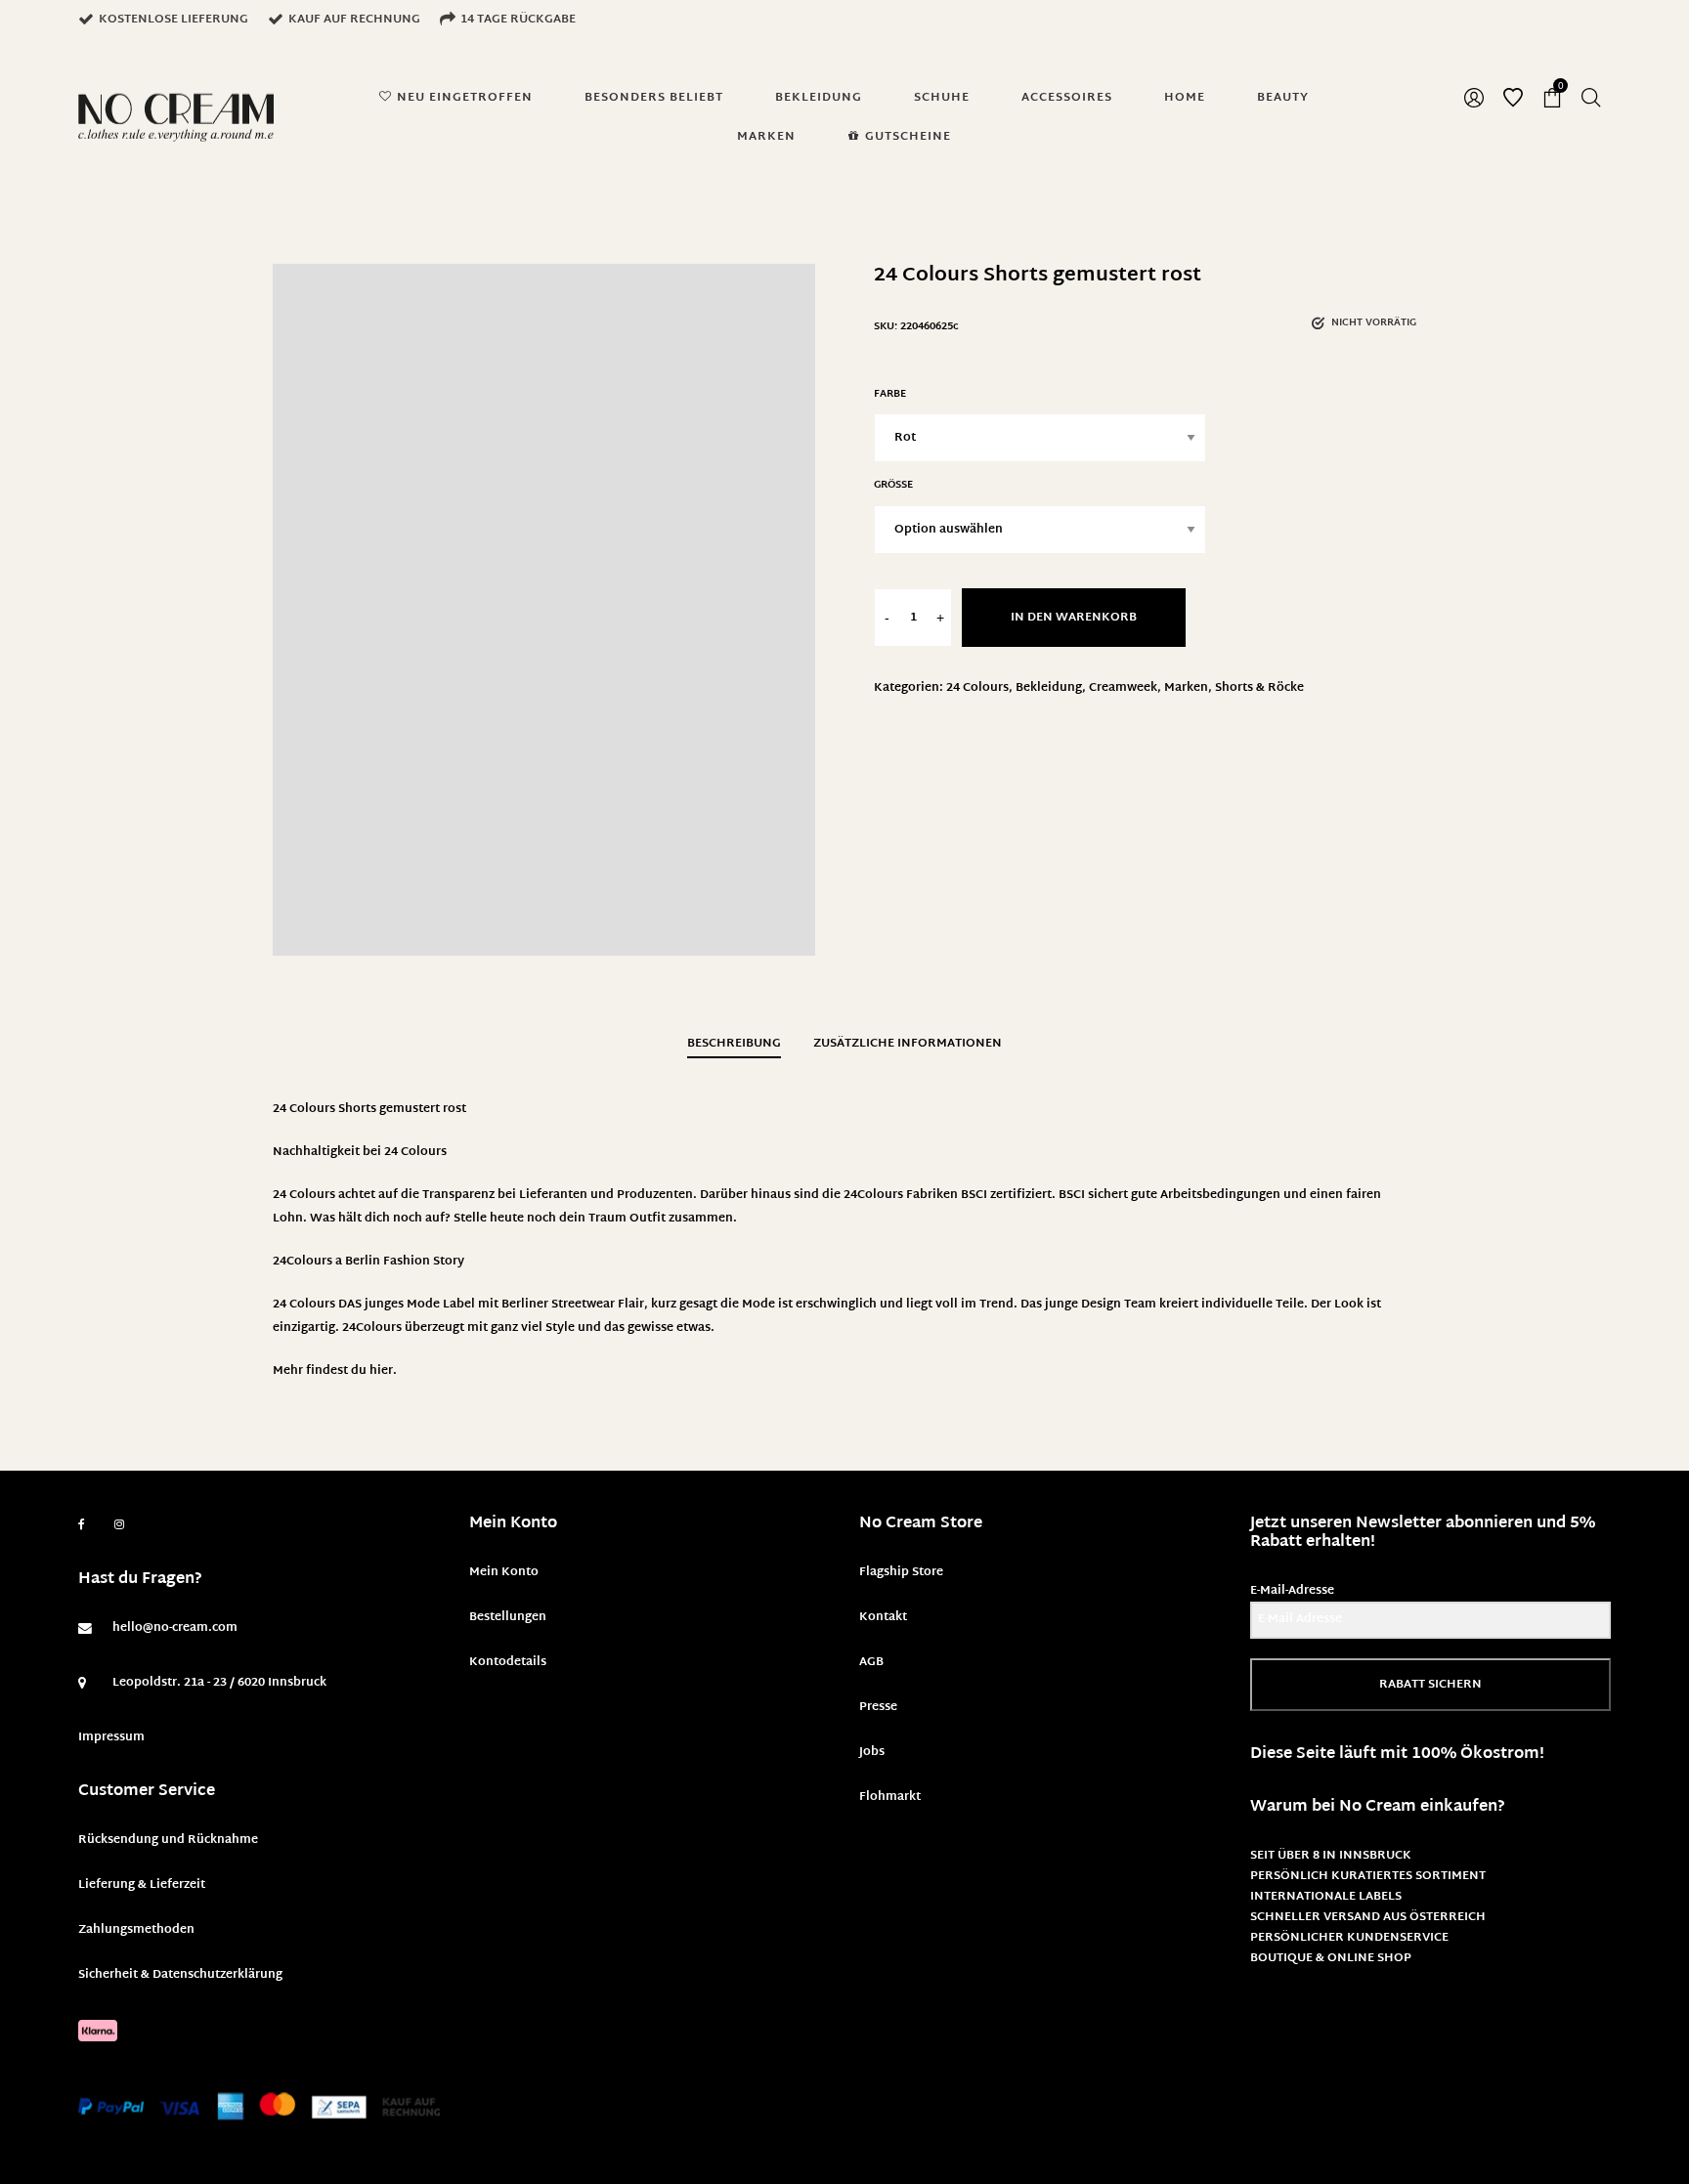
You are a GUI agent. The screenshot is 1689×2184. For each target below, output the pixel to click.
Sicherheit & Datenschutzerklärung (180, 1975)
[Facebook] (82, 1525)
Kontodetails (508, 1662)
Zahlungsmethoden (136, 1930)
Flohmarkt (890, 1797)
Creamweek (1123, 688)
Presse (878, 1707)
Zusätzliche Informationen (908, 1044)
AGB (871, 1662)
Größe (893, 485)
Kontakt (883, 1617)
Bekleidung (1049, 688)
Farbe (890, 394)
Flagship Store (901, 1572)
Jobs (872, 1752)
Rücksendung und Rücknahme (168, 1840)
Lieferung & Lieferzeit (142, 1885)
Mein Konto (504, 1572)
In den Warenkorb (1074, 618)
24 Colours (977, 688)
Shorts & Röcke (1259, 688)
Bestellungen (508, 1617)
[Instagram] (119, 1525)
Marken (1186, 688)
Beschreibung (734, 1044)
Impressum (111, 1737)
